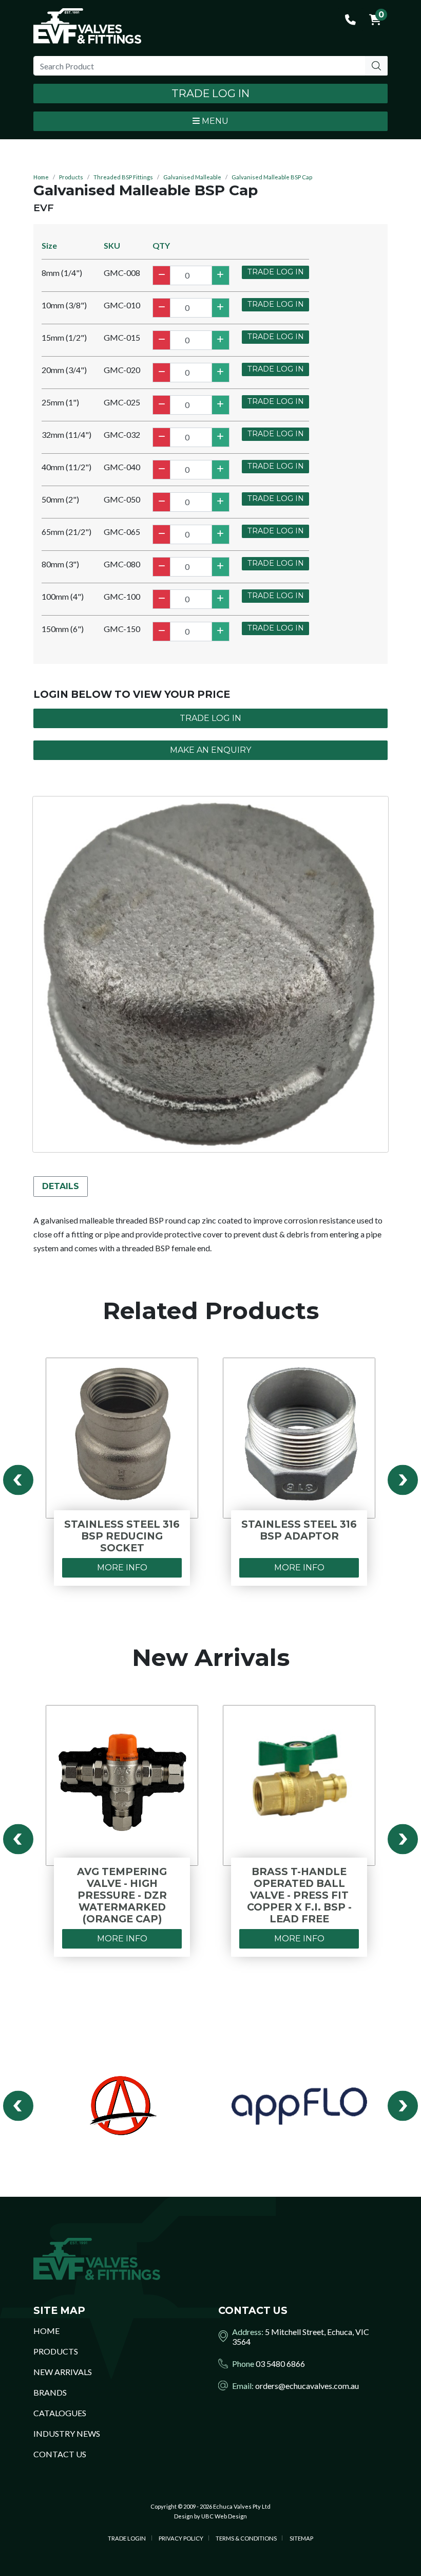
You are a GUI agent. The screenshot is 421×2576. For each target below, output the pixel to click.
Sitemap (301, 2538)
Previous (18, 1480)
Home (41, 177)
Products (71, 177)
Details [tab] (61, 1186)
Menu (214, 121)
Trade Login (127, 2538)
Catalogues (60, 2413)
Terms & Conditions (246, 2538)
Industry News (67, 2433)
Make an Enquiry (210, 750)
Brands (50, 2392)
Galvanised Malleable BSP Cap (272, 177)
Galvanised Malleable (192, 177)
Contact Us (60, 2454)
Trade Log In (210, 93)
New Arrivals (63, 2372)
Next (403, 1480)
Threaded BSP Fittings (123, 177)
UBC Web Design (224, 2516)
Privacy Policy (181, 2538)
